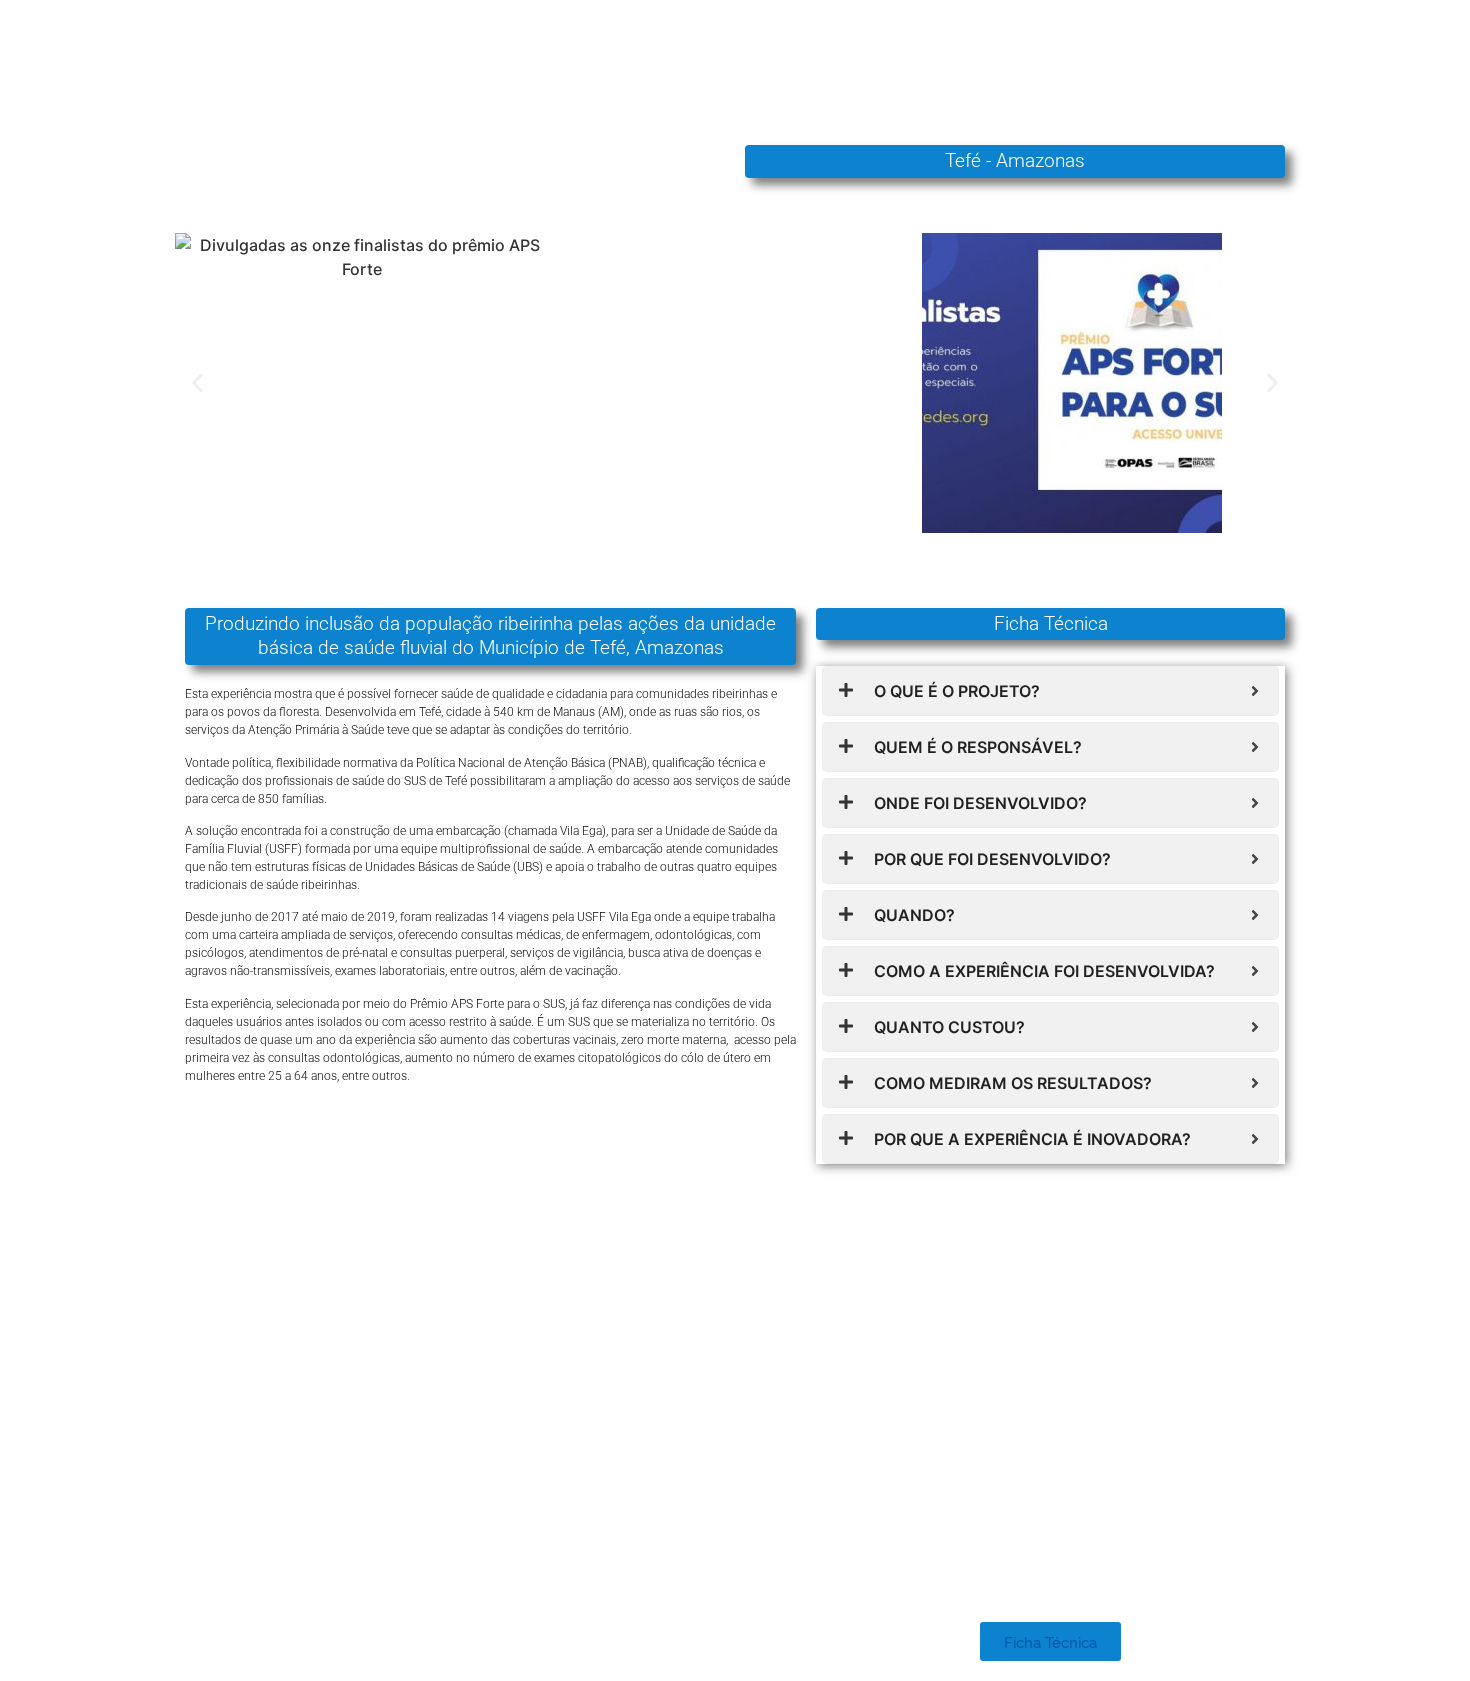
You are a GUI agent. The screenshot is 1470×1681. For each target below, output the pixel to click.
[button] (197, 382)
